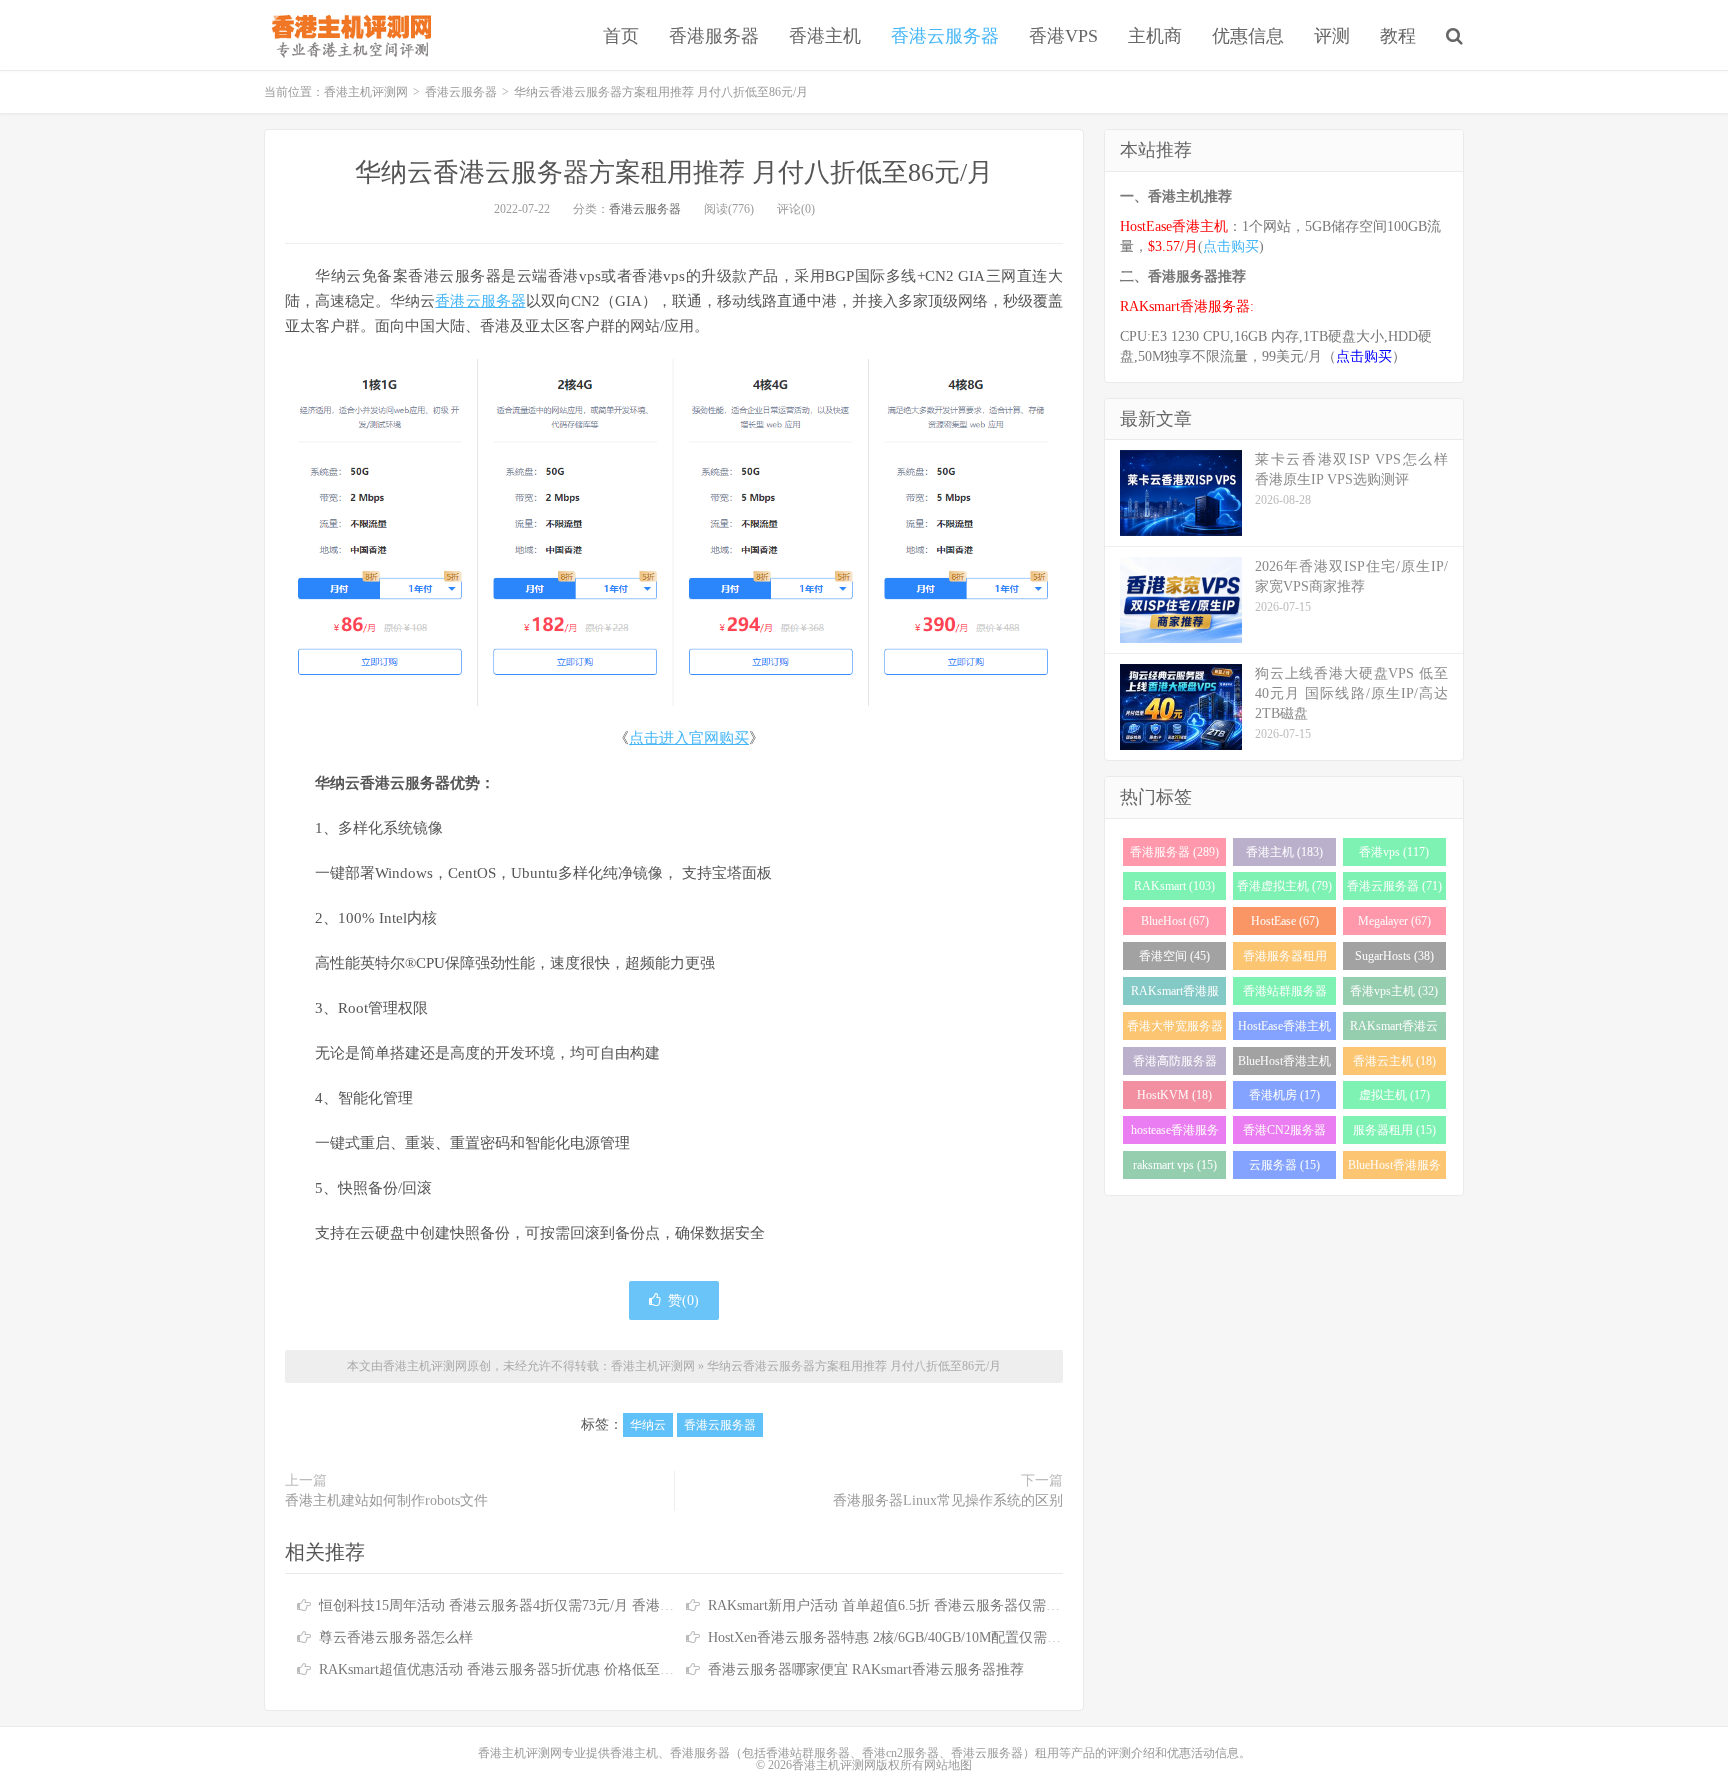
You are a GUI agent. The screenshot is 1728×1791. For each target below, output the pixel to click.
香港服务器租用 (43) (1285, 959)
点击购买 (1231, 246)
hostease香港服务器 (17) (1175, 1133)
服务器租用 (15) (1394, 1130)
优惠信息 (1248, 36)
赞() (683, 1300)
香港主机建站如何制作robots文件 (386, 1500)
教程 (1398, 36)
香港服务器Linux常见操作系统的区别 (948, 1500)
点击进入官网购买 (689, 738)
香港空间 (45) (1174, 956)
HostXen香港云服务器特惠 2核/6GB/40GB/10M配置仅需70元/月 (900, 1637)
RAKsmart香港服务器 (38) (1175, 994)
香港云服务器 (945, 36)
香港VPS (1063, 36)
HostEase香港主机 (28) (1284, 1029)
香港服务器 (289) (1174, 852)
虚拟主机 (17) (1394, 1095)
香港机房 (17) (1284, 1095)
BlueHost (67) (1175, 921)
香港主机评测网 (347, 35)
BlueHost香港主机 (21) (1284, 1064)
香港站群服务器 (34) (1285, 994)
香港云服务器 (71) (1394, 886)
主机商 (1155, 36)
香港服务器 (714, 36)
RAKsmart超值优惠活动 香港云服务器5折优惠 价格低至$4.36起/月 (521, 1669)
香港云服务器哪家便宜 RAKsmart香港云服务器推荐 (866, 1669)
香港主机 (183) (1284, 852)
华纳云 (648, 1425)
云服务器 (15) (1284, 1165)
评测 (1332, 36)
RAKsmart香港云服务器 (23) (1394, 1029)
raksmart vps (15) (1175, 1165)
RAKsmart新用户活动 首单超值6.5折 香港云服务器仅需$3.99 (893, 1605)
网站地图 (948, 1765)
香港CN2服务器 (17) (1284, 1133)
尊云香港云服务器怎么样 (396, 1637)
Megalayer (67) (1394, 921)
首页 (621, 36)
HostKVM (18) (1174, 1095)
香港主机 (825, 36)
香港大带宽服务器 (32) (1175, 1029)
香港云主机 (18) (1394, 1061)
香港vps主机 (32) (1394, 991)
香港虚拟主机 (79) (1284, 886)
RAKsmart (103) (1174, 886)
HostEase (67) (1285, 921)
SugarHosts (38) (1394, 956)
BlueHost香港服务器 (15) (1394, 1168)
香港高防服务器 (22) (1175, 1064)
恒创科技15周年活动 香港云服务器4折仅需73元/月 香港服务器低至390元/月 (551, 1605)
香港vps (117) (1394, 852)
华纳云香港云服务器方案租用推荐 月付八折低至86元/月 (674, 172)
